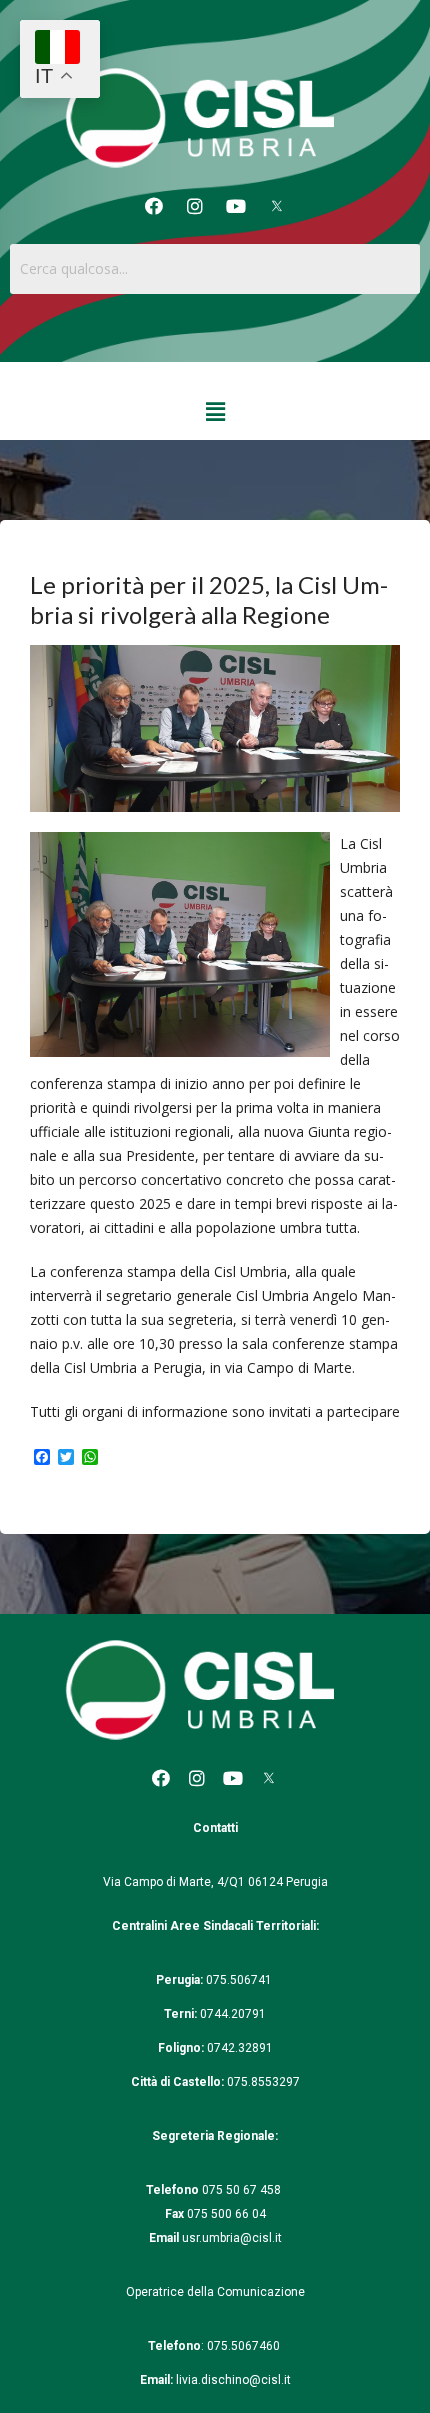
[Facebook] (154, 206)
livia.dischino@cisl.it (233, 2380)
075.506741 (240, 1980)
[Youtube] (236, 206)
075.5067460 (245, 2346)
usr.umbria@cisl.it (232, 2238)
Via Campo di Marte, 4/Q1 (174, 1882)
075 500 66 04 (226, 2214)
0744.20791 (233, 2014)
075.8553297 (263, 2082)
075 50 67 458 (243, 2190)
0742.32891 (240, 2048)
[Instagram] (195, 206)
